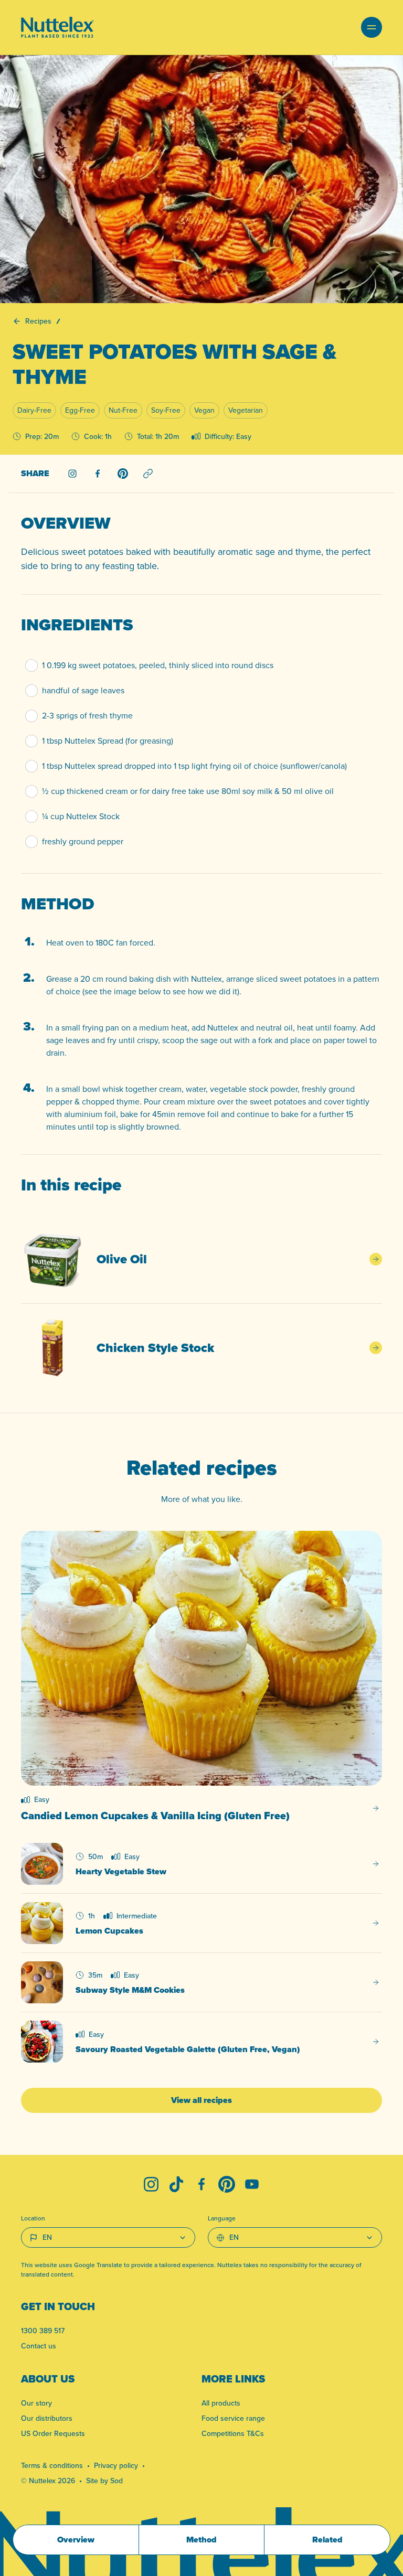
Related (327, 2540)
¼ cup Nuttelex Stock (81, 816)
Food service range (233, 2418)
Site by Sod (104, 2481)
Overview (76, 2540)
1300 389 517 (43, 2331)
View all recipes (201, 2100)
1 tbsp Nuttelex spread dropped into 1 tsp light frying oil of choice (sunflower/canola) (194, 766)
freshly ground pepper (83, 841)
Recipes (38, 321)
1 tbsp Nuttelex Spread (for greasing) (108, 741)
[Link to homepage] (57, 27)
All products (221, 2403)
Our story (36, 2403)
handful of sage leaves (83, 690)
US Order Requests (53, 2433)
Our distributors (47, 2418)
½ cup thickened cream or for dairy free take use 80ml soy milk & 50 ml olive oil (188, 791)
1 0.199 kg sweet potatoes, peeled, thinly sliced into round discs (158, 665)
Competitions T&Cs (233, 2433)
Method (201, 2540)
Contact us (39, 2346)
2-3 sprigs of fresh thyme (87, 716)
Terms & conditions (52, 2465)
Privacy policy (116, 2465)
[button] (372, 27)
